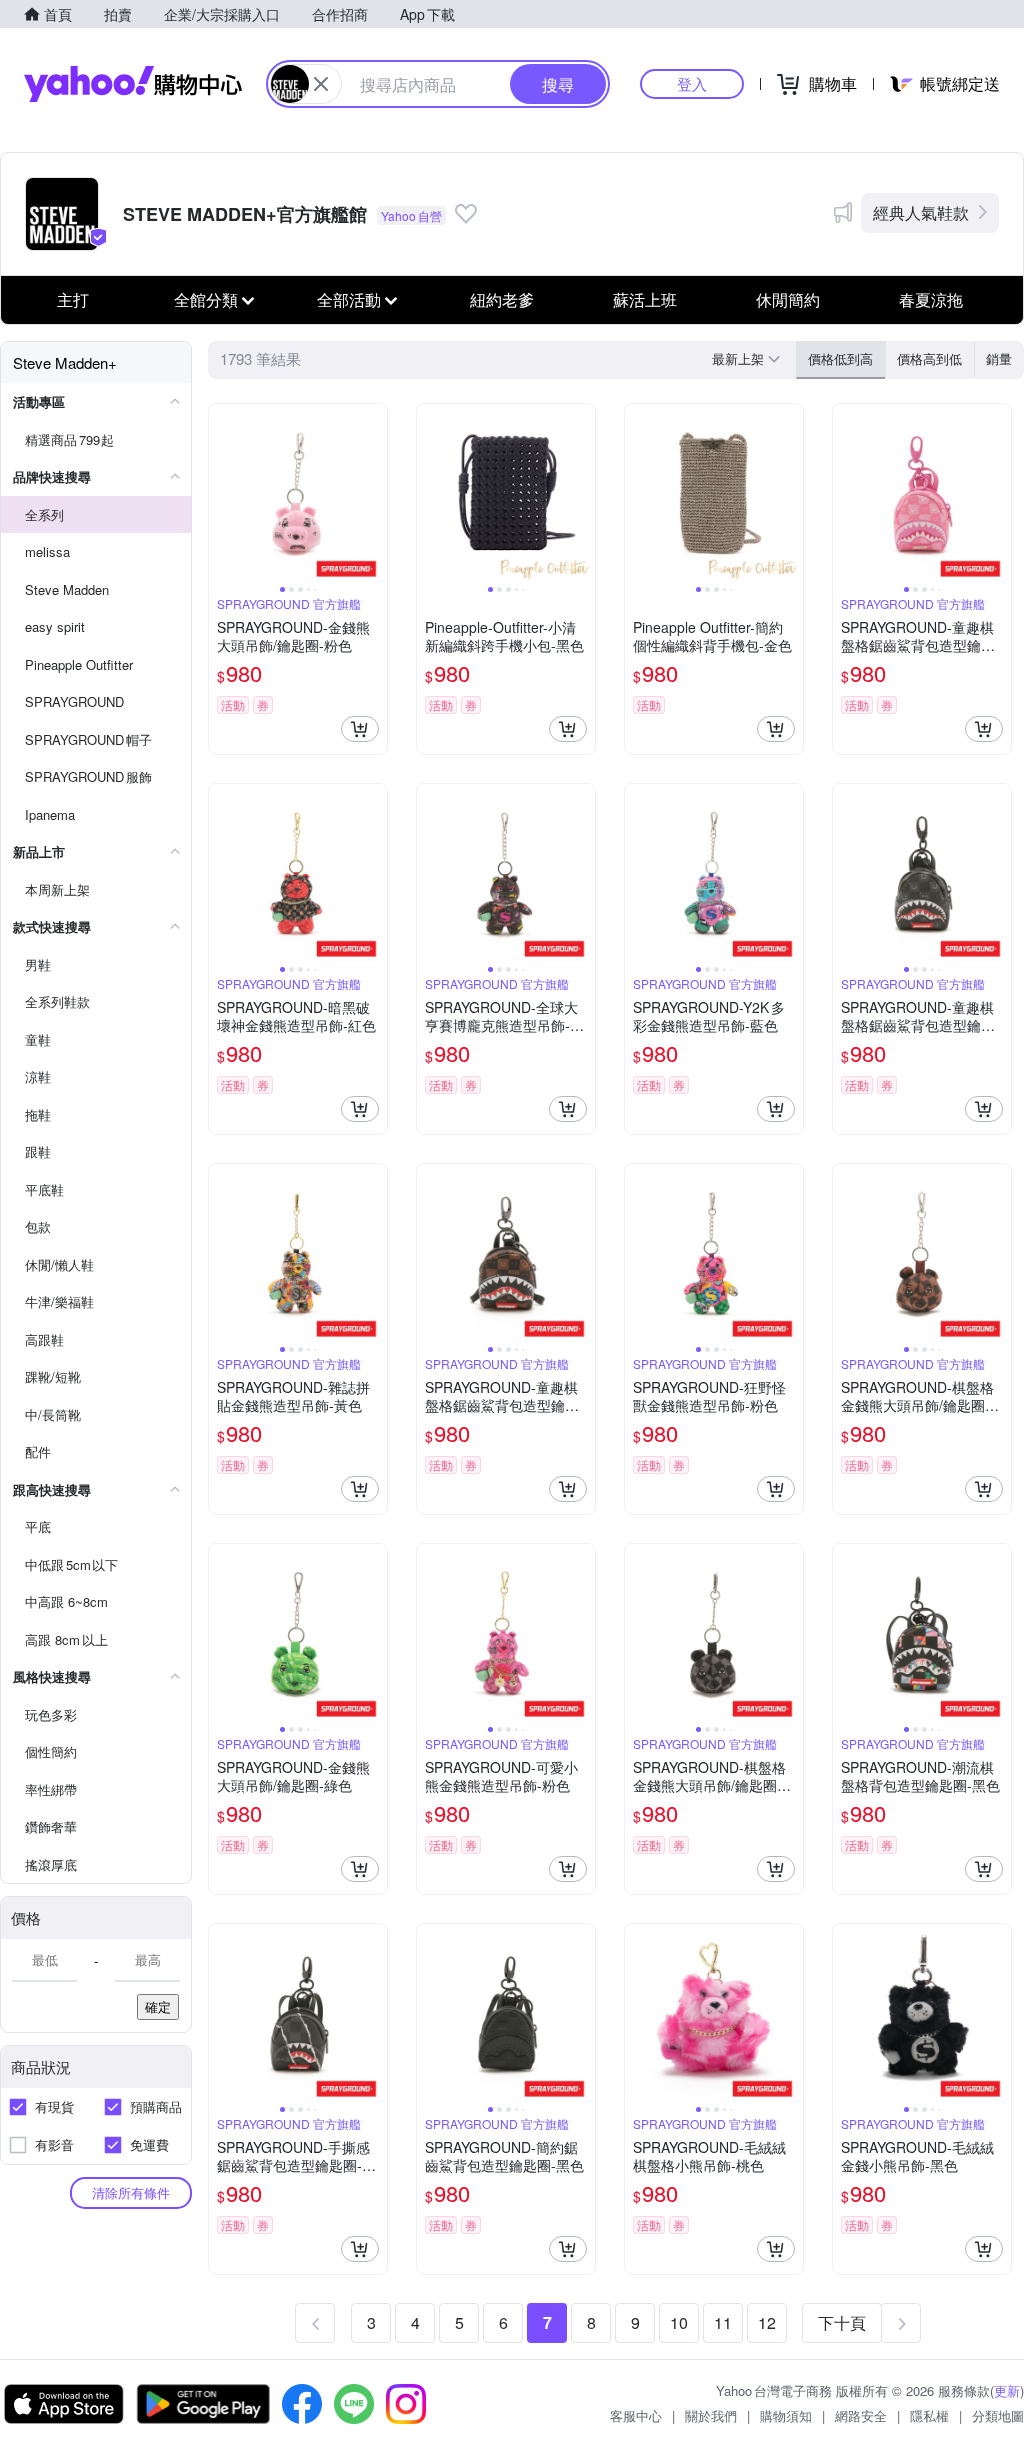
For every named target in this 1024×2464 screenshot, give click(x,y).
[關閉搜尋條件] (321, 84)
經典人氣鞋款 (921, 212)
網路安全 (861, 2415)
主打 (73, 299)
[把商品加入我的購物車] (360, 729)
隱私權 (929, 2415)
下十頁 (842, 2322)
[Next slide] (374, 493)
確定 (158, 2006)
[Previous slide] (222, 493)
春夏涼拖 (931, 299)
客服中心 (636, 2415)
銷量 (999, 358)
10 (679, 2322)
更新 (1007, 2390)
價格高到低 (929, 358)
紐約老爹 (502, 299)
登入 (692, 83)
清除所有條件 (131, 2192)
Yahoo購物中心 (133, 84)
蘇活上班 (645, 299)
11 (723, 2322)
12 (767, 2322)
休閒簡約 (788, 299)
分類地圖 (998, 2415)
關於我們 (711, 2415)
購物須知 (786, 2415)
